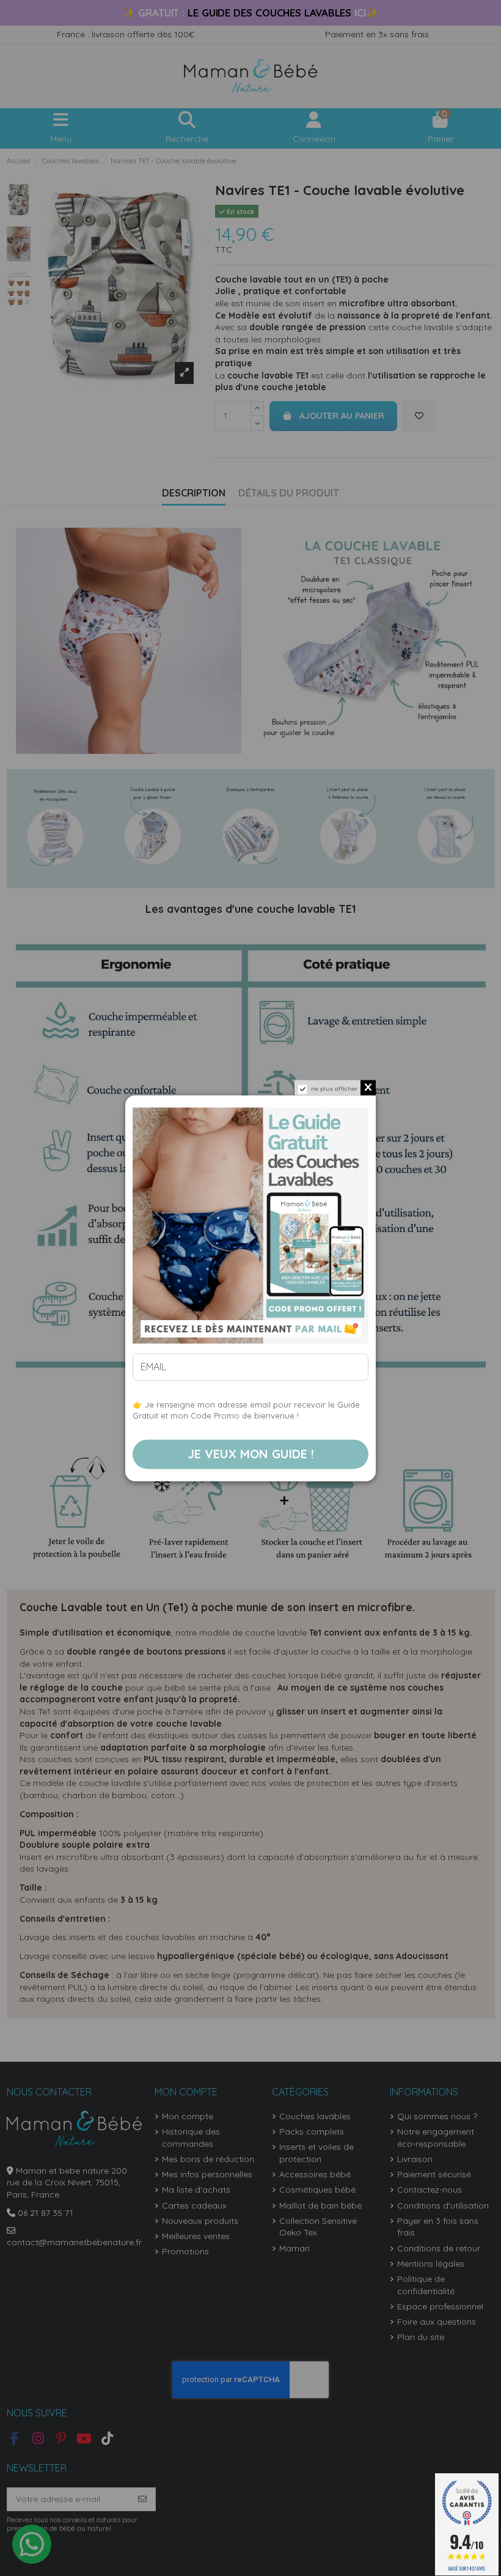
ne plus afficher (334, 1089)
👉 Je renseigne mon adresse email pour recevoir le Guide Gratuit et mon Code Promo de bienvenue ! (246, 1410)
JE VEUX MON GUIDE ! (251, 1454)
